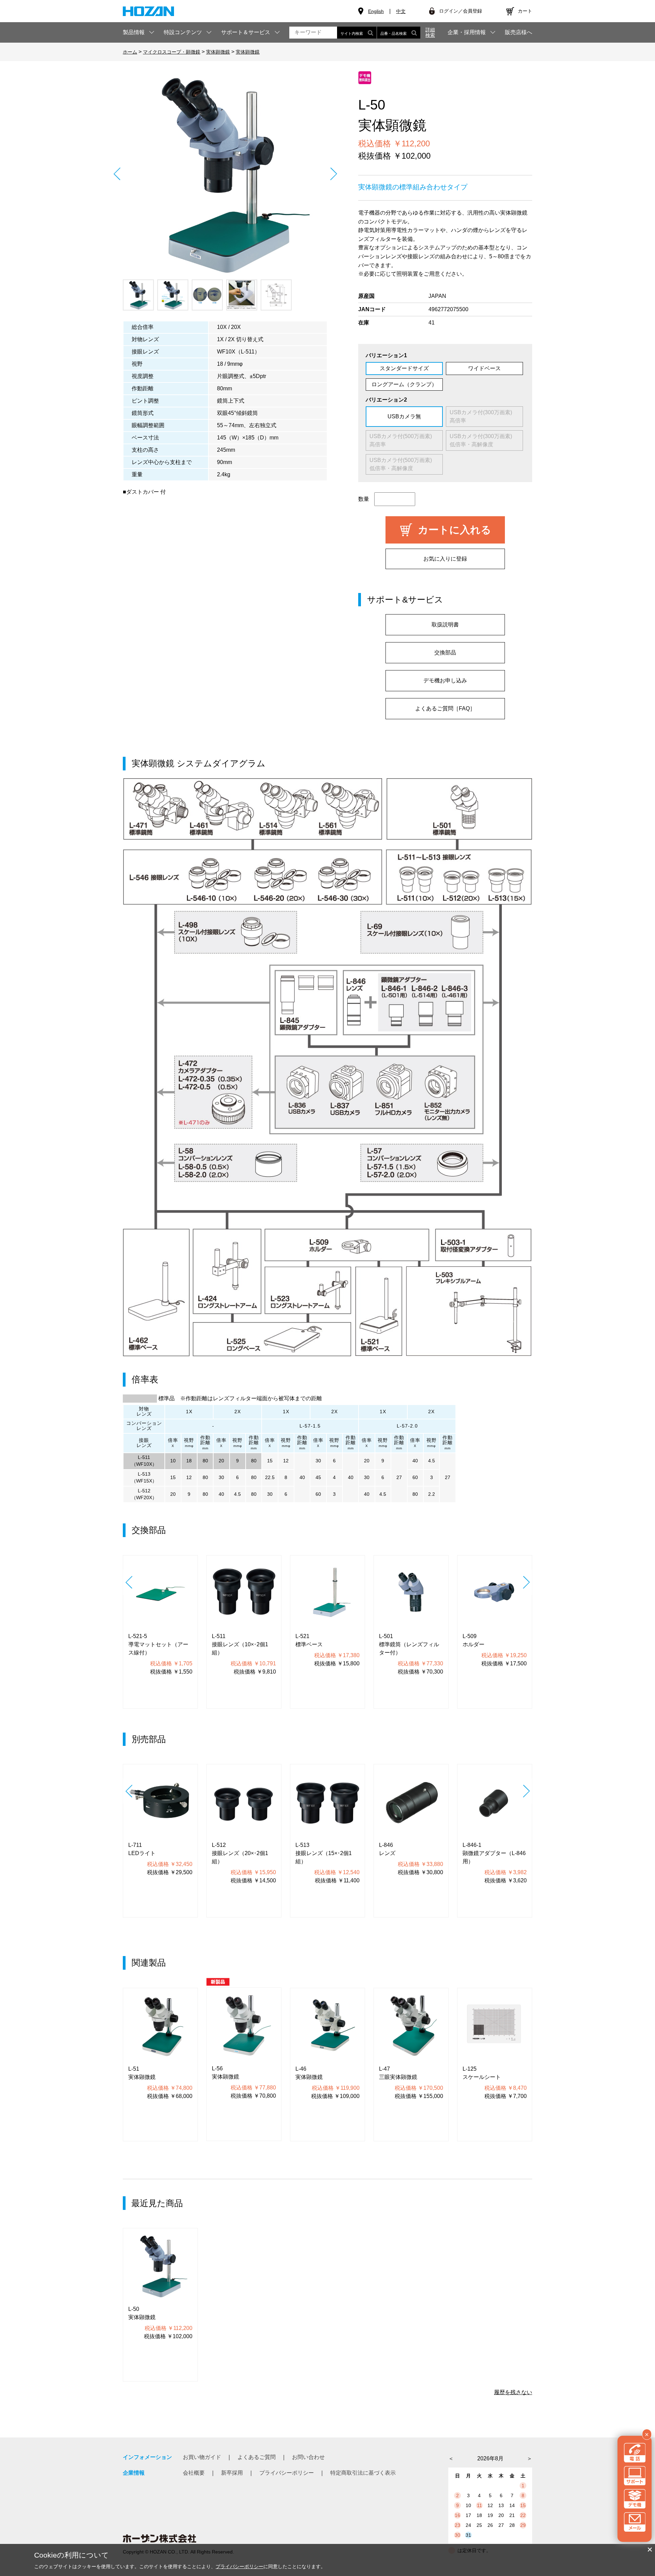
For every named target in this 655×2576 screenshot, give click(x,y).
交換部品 (445, 653)
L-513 (144, 1474)
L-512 (144, 1491)
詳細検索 (430, 32)
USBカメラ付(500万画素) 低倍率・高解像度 (403, 464)
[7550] (138, 295)
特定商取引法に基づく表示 (363, 2473)
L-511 (144, 1457)
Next (333, 174)
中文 (401, 11)
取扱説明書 (445, 625)
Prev (117, 174)
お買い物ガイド (202, 2457)
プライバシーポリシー (287, 2473)
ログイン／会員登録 (461, 11)
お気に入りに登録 (445, 559)
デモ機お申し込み (445, 681)
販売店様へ (519, 32)
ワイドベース (484, 368)
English (376, 11)
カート (525, 11)
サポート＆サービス (246, 32)
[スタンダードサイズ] (225, 174)
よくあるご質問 (257, 2457)
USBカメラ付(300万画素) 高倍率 (484, 416)
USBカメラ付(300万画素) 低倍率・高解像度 (484, 440)
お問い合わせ (308, 2457)
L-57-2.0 (407, 1426)
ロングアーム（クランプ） (404, 384)
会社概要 (194, 2473)
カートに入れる (455, 530)
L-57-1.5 (310, 1426)
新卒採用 (232, 2473)
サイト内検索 (352, 33)
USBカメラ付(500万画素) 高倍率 (403, 440)
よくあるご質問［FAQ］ (445, 708)
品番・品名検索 (394, 33)
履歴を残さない (513, 2392)
